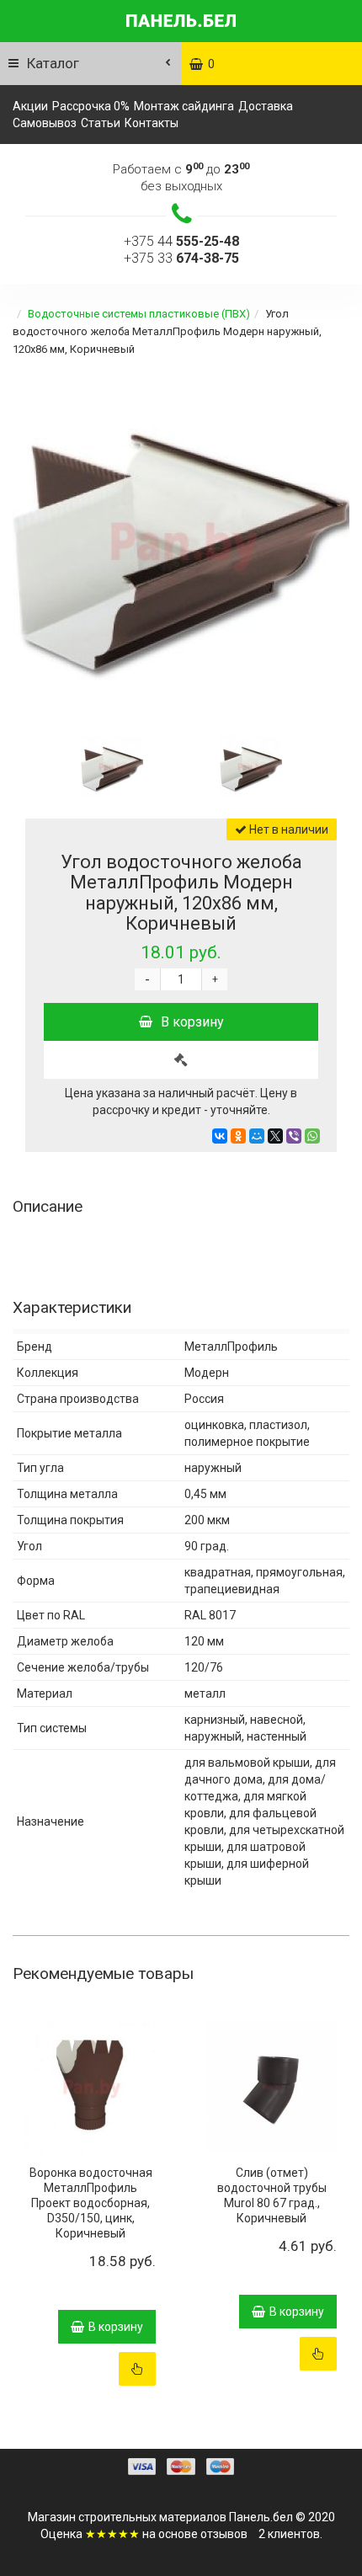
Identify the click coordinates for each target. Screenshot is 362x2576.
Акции (30, 106)
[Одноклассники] (238, 1136)
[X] (275, 1136)
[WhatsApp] (312, 1136)
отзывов (224, 2534)
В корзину (192, 1022)
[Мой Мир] (257, 1136)
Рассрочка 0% (91, 106)
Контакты (152, 123)
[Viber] (294, 1136)
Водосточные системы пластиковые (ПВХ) (139, 314)
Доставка (266, 106)
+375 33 (181, 258)
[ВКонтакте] (220, 1136)
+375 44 (181, 241)
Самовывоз (45, 123)
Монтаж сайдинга (184, 106)
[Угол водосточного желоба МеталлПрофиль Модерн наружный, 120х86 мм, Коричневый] (181, 543)
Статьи (101, 123)
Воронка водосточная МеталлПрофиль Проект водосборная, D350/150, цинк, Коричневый (91, 2203)
